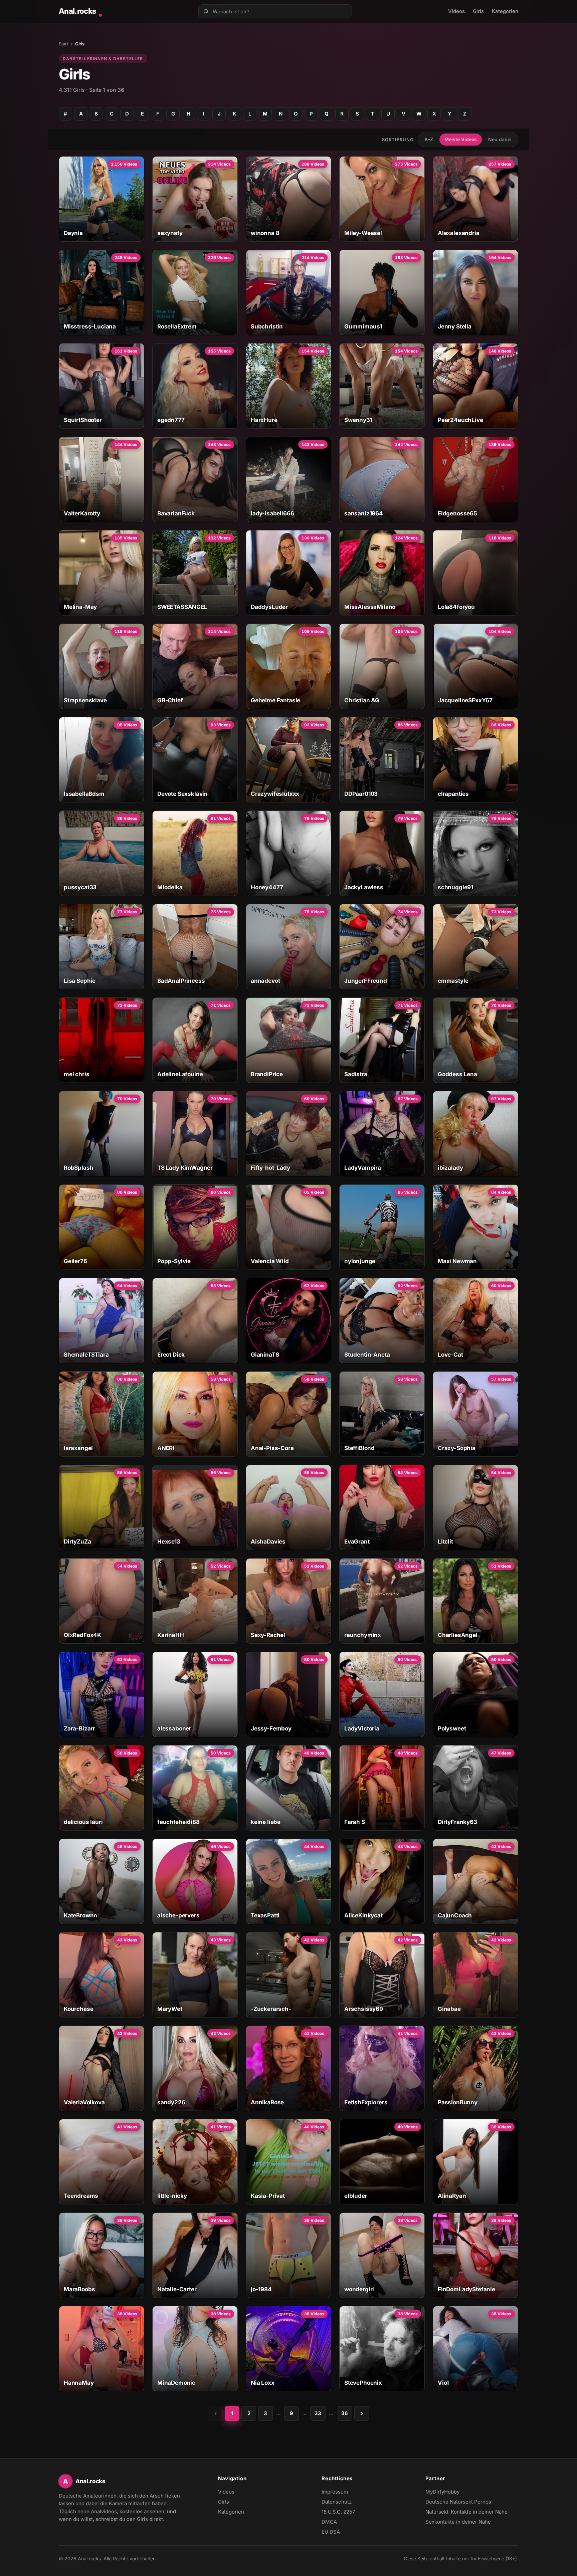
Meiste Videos (461, 139)
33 (318, 2413)
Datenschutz (337, 2502)
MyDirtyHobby (455, 2492)
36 (345, 2413)
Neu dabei (500, 139)
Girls (478, 11)
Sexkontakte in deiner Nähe (458, 2522)
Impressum (335, 2492)
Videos (456, 11)
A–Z (429, 139)
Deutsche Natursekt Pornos (458, 2502)
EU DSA (331, 2532)
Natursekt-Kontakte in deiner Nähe (466, 2512)
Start (63, 44)
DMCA (329, 2522)
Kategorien (505, 11)
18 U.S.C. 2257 (338, 2512)
